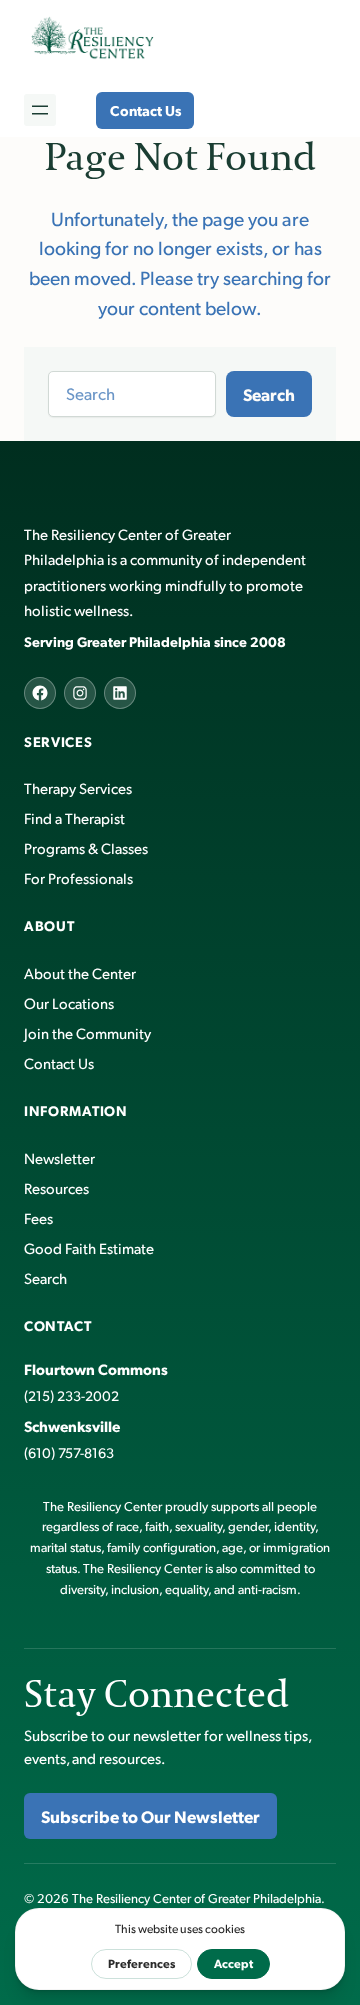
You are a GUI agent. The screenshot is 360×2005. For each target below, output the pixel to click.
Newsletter (59, 1157)
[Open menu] (40, 110)
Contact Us (145, 110)
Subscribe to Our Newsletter (150, 1816)
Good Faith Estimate (89, 1247)
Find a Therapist (74, 817)
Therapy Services (78, 787)
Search (269, 394)
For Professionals (78, 877)
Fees (38, 1217)
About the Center (80, 972)
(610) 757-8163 (69, 1452)
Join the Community (87, 1032)
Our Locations (69, 1002)
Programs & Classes (86, 847)
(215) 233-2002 (71, 1395)
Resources (56, 1187)
